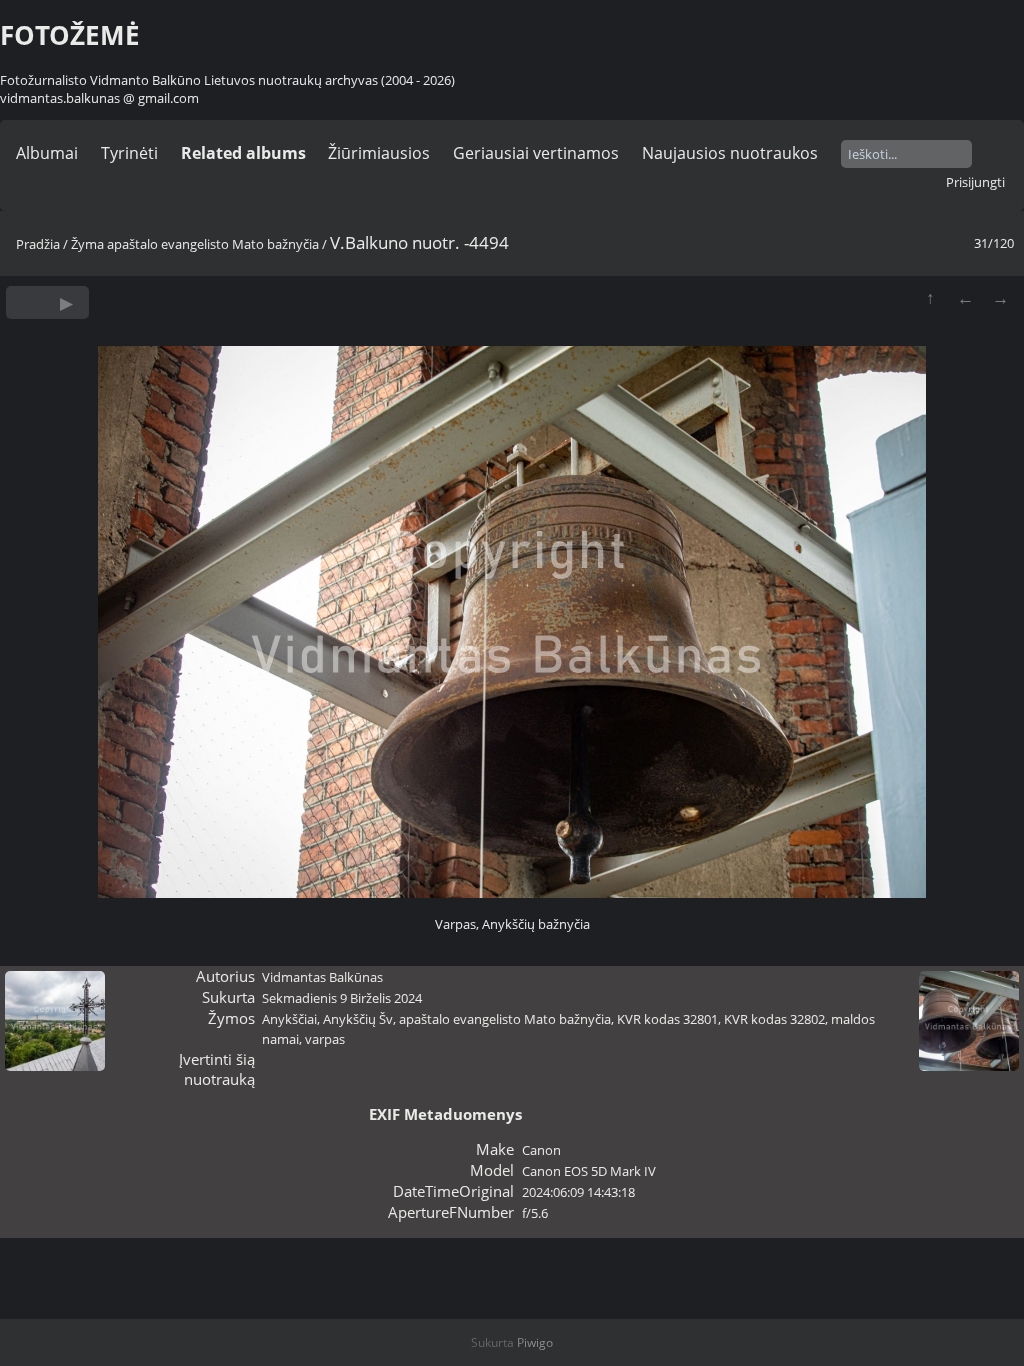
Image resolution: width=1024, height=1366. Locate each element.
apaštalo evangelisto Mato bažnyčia (213, 244)
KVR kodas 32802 (774, 1019)
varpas (325, 1039)
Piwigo (535, 1342)
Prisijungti (975, 182)
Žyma (87, 244)
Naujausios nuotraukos (730, 153)
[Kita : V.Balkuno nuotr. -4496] (1000, 297)
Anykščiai (289, 1019)
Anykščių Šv (358, 1019)
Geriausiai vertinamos (536, 153)
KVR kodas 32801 (667, 1019)
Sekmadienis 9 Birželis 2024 (342, 998)
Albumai (47, 153)
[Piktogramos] (930, 297)
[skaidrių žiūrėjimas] (66, 302)
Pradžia (38, 244)
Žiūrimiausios (379, 153)
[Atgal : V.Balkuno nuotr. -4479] (965, 297)
